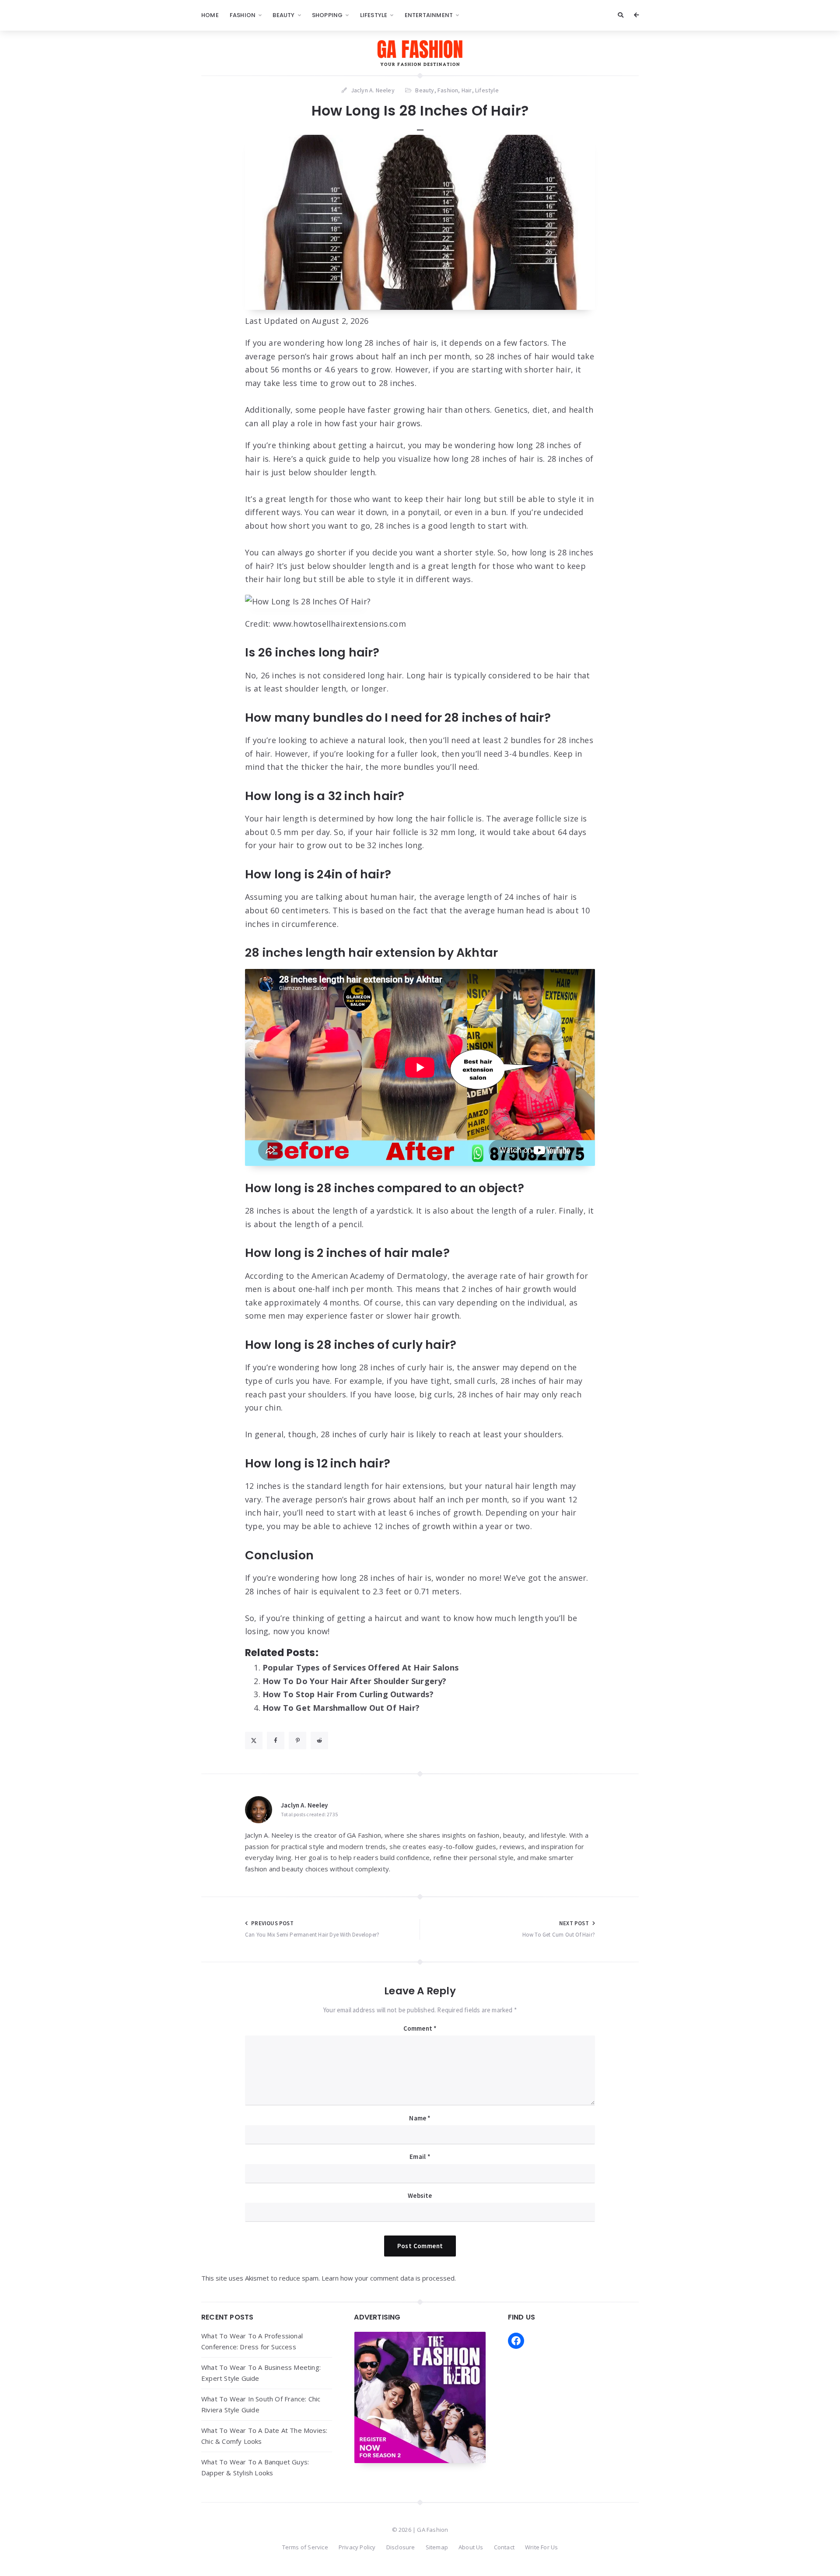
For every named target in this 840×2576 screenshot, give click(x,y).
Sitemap (437, 2547)
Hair (467, 90)
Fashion (243, 15)
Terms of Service (305, 2547)
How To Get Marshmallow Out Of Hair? (341, 1708)
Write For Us (541, 2547)
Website (420, 2195)
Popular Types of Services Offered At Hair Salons (361, 1667)
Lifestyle (374, 15)
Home (210, 15)
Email (420, 2157)
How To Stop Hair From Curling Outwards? (348, 1694)
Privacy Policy (357, 2547)
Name (420, 2118)
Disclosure (401, 2547)
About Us (471, 2547)
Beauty (283, 15)
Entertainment (429, 15)
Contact (504, 2547)
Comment (420, 2028)
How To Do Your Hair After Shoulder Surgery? (355, 1681)
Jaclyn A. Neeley (304, 1805)
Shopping (327, 15)
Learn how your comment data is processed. (389, 2278)
